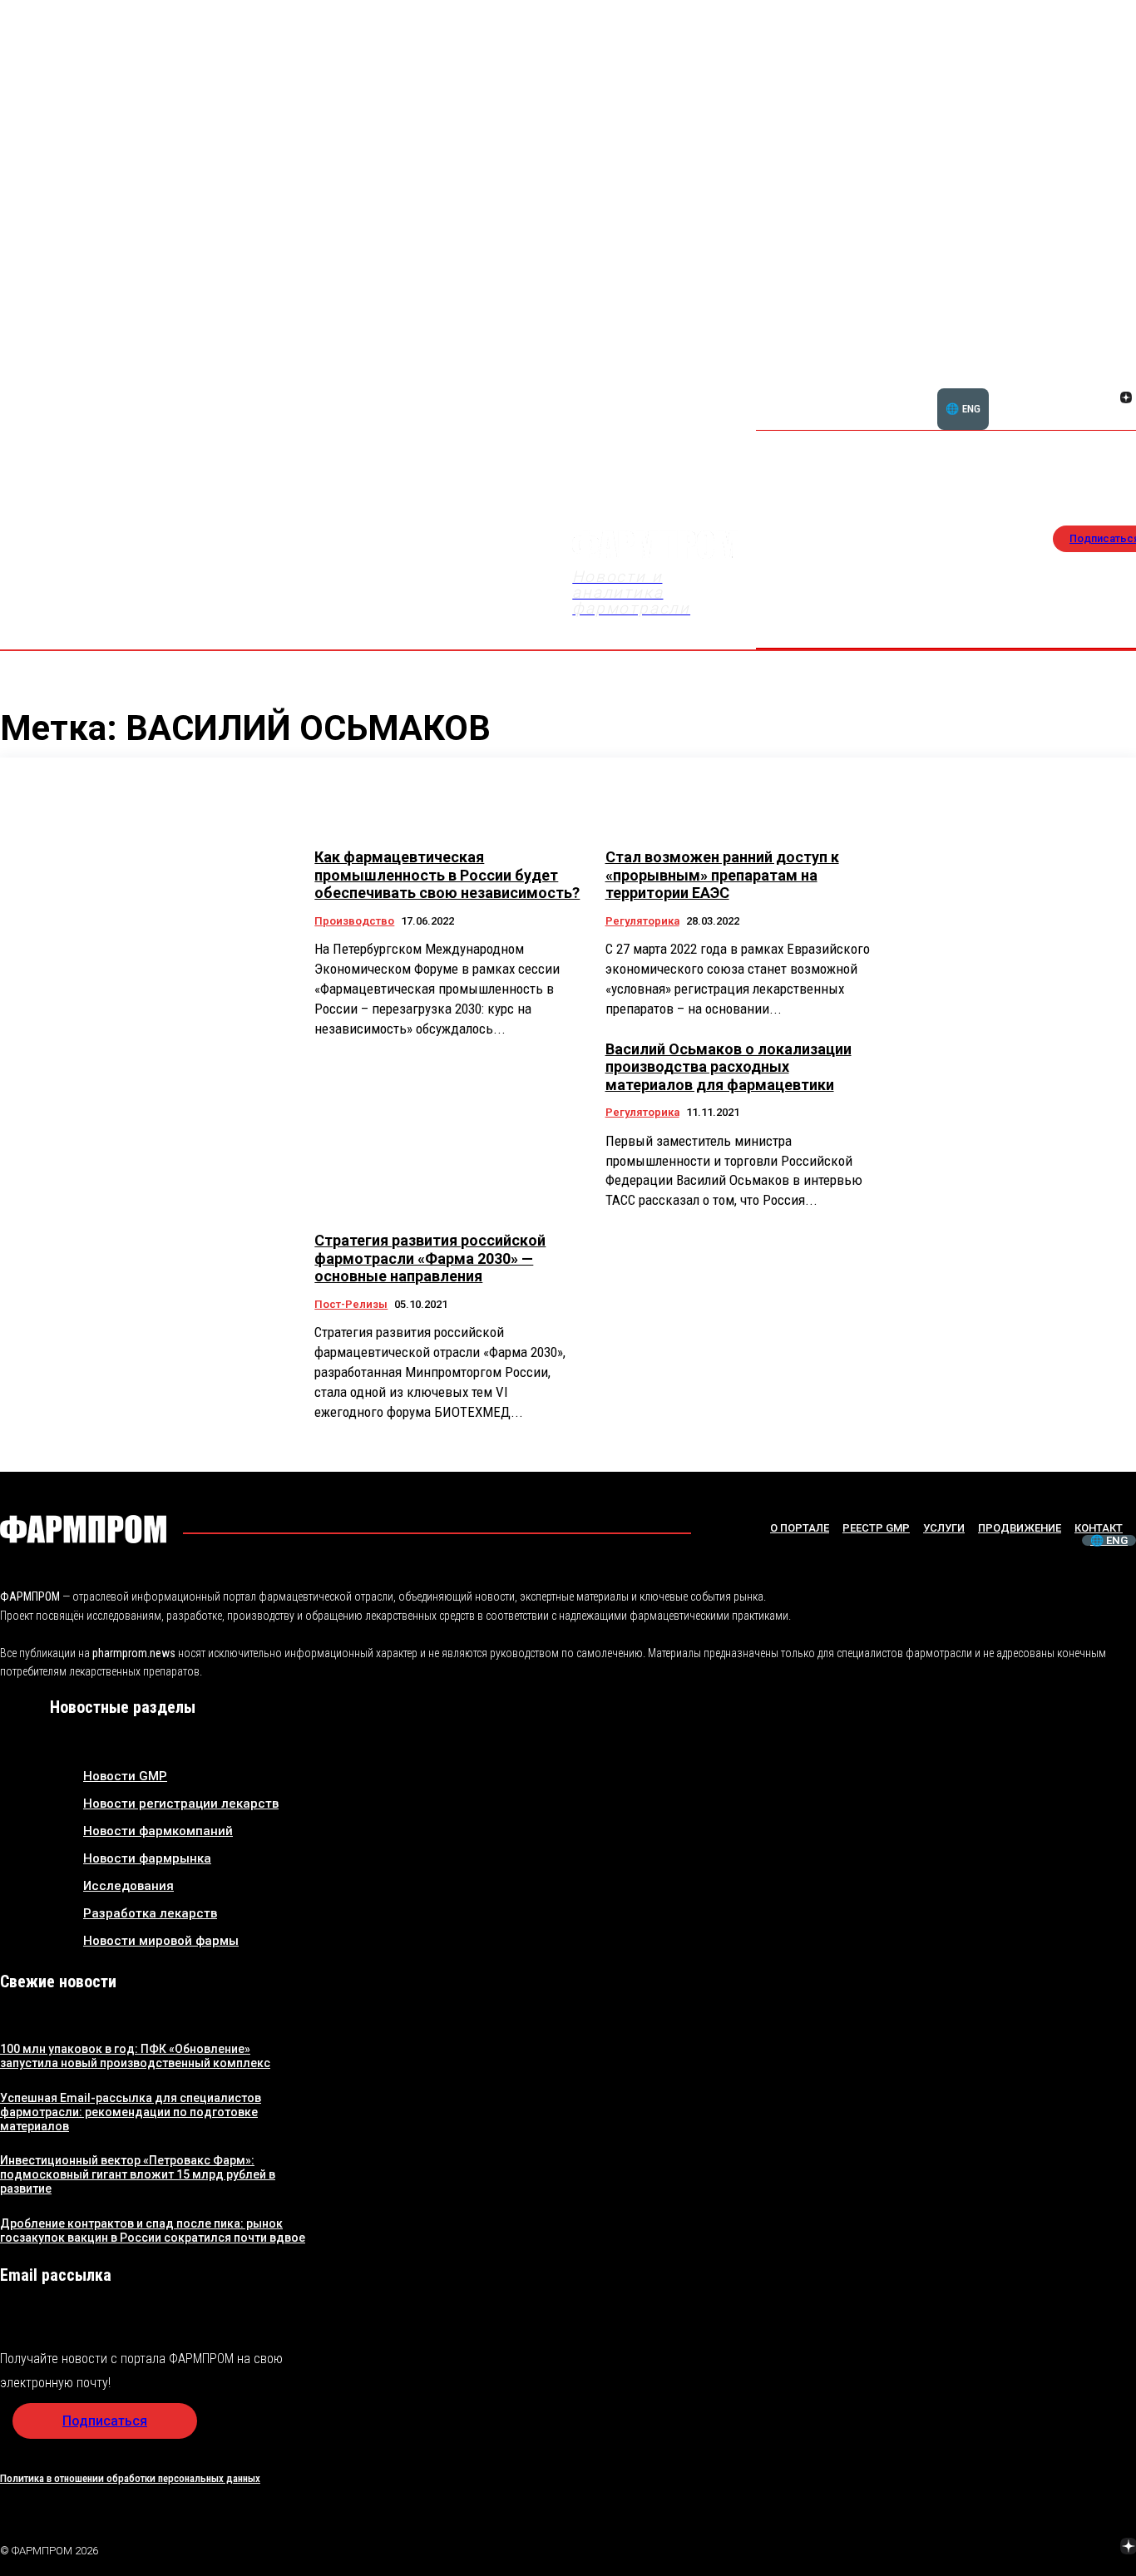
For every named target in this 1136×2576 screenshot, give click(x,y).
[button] (1046, 388)
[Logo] (83, 1529)
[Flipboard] (1106, 379)
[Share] (1126, 379)
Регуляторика (642, 921)
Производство (354, 921)
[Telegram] (1050, 2548)
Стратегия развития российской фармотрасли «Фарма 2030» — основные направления (430, 1258)
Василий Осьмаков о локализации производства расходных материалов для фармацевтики (729, 1067)
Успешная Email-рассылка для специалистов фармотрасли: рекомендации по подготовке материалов (131, 2112)
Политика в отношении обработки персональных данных (130, 2478)
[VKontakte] (1106, 399)
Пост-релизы (351, 1304)
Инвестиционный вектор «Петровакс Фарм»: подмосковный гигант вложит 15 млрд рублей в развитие (138, 2174)
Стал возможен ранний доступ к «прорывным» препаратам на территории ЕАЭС (722, 875)
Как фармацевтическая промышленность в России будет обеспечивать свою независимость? (447, 875)
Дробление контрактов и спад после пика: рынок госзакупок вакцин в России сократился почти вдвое (153, 2231)
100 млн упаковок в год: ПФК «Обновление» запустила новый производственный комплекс (135, 2056)
